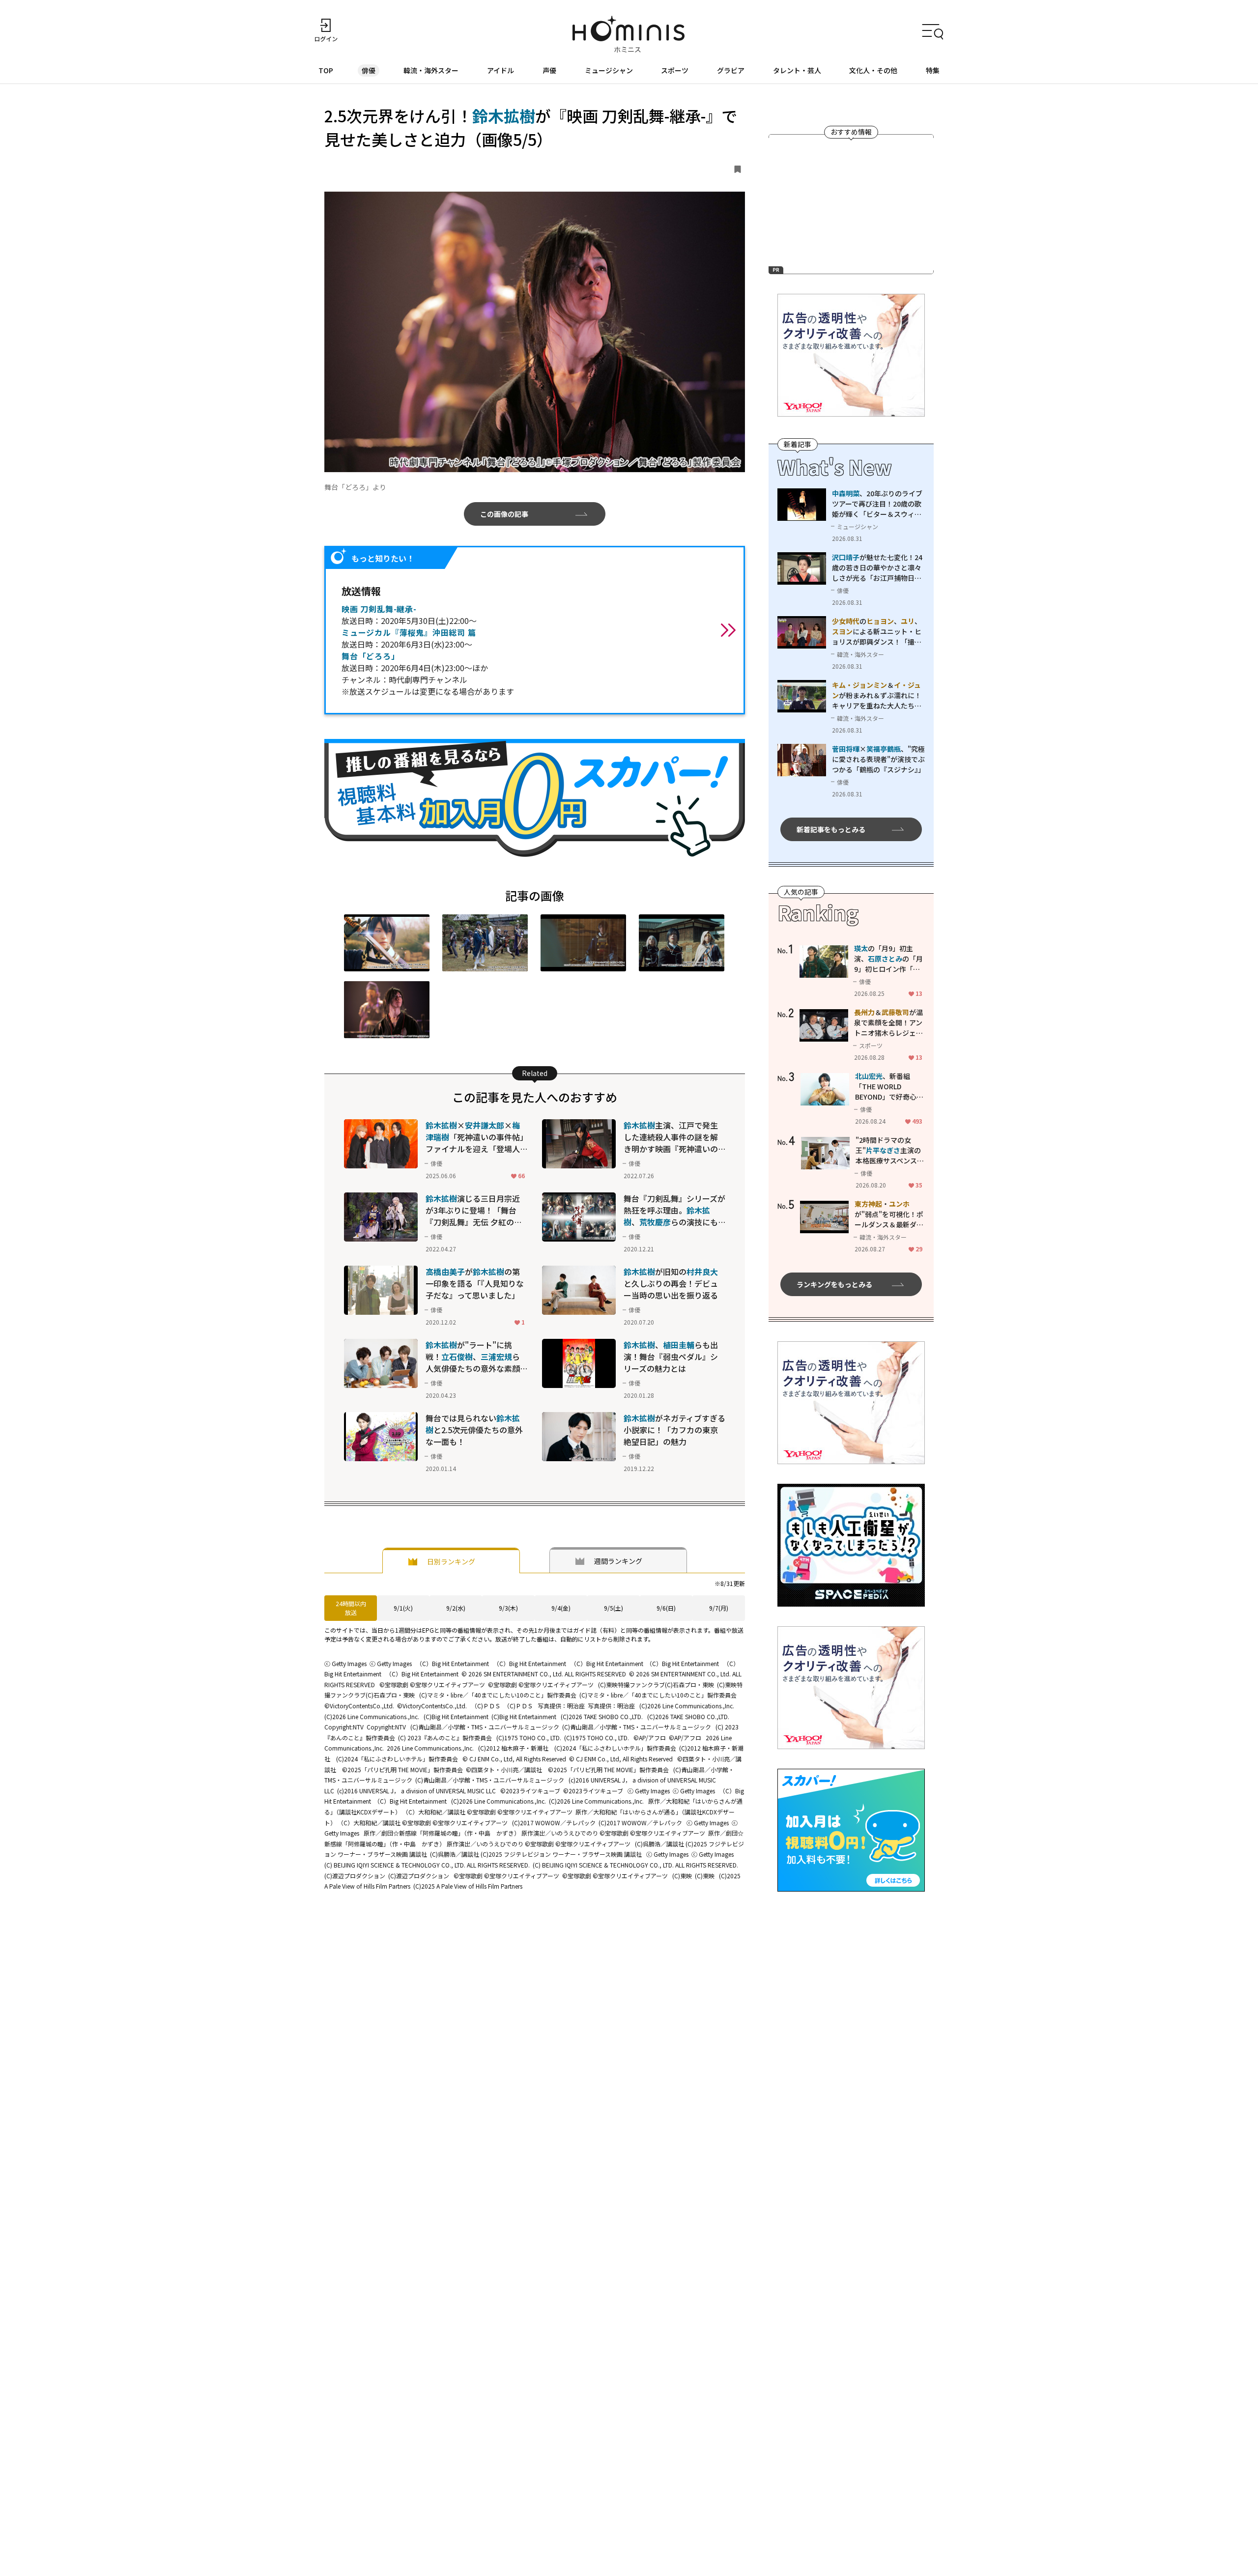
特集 (933, 70)
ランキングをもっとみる (834, 1284)
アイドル (500, 70)
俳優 (369, 70)
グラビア (731, 70)
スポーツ (675, 70)
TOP (326, 70)
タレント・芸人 (797, 70)
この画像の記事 (504, 514)
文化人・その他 (873, 70)
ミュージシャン (609, 70)
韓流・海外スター (431, 70)
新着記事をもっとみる (831, 829)
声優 (549, 70)
